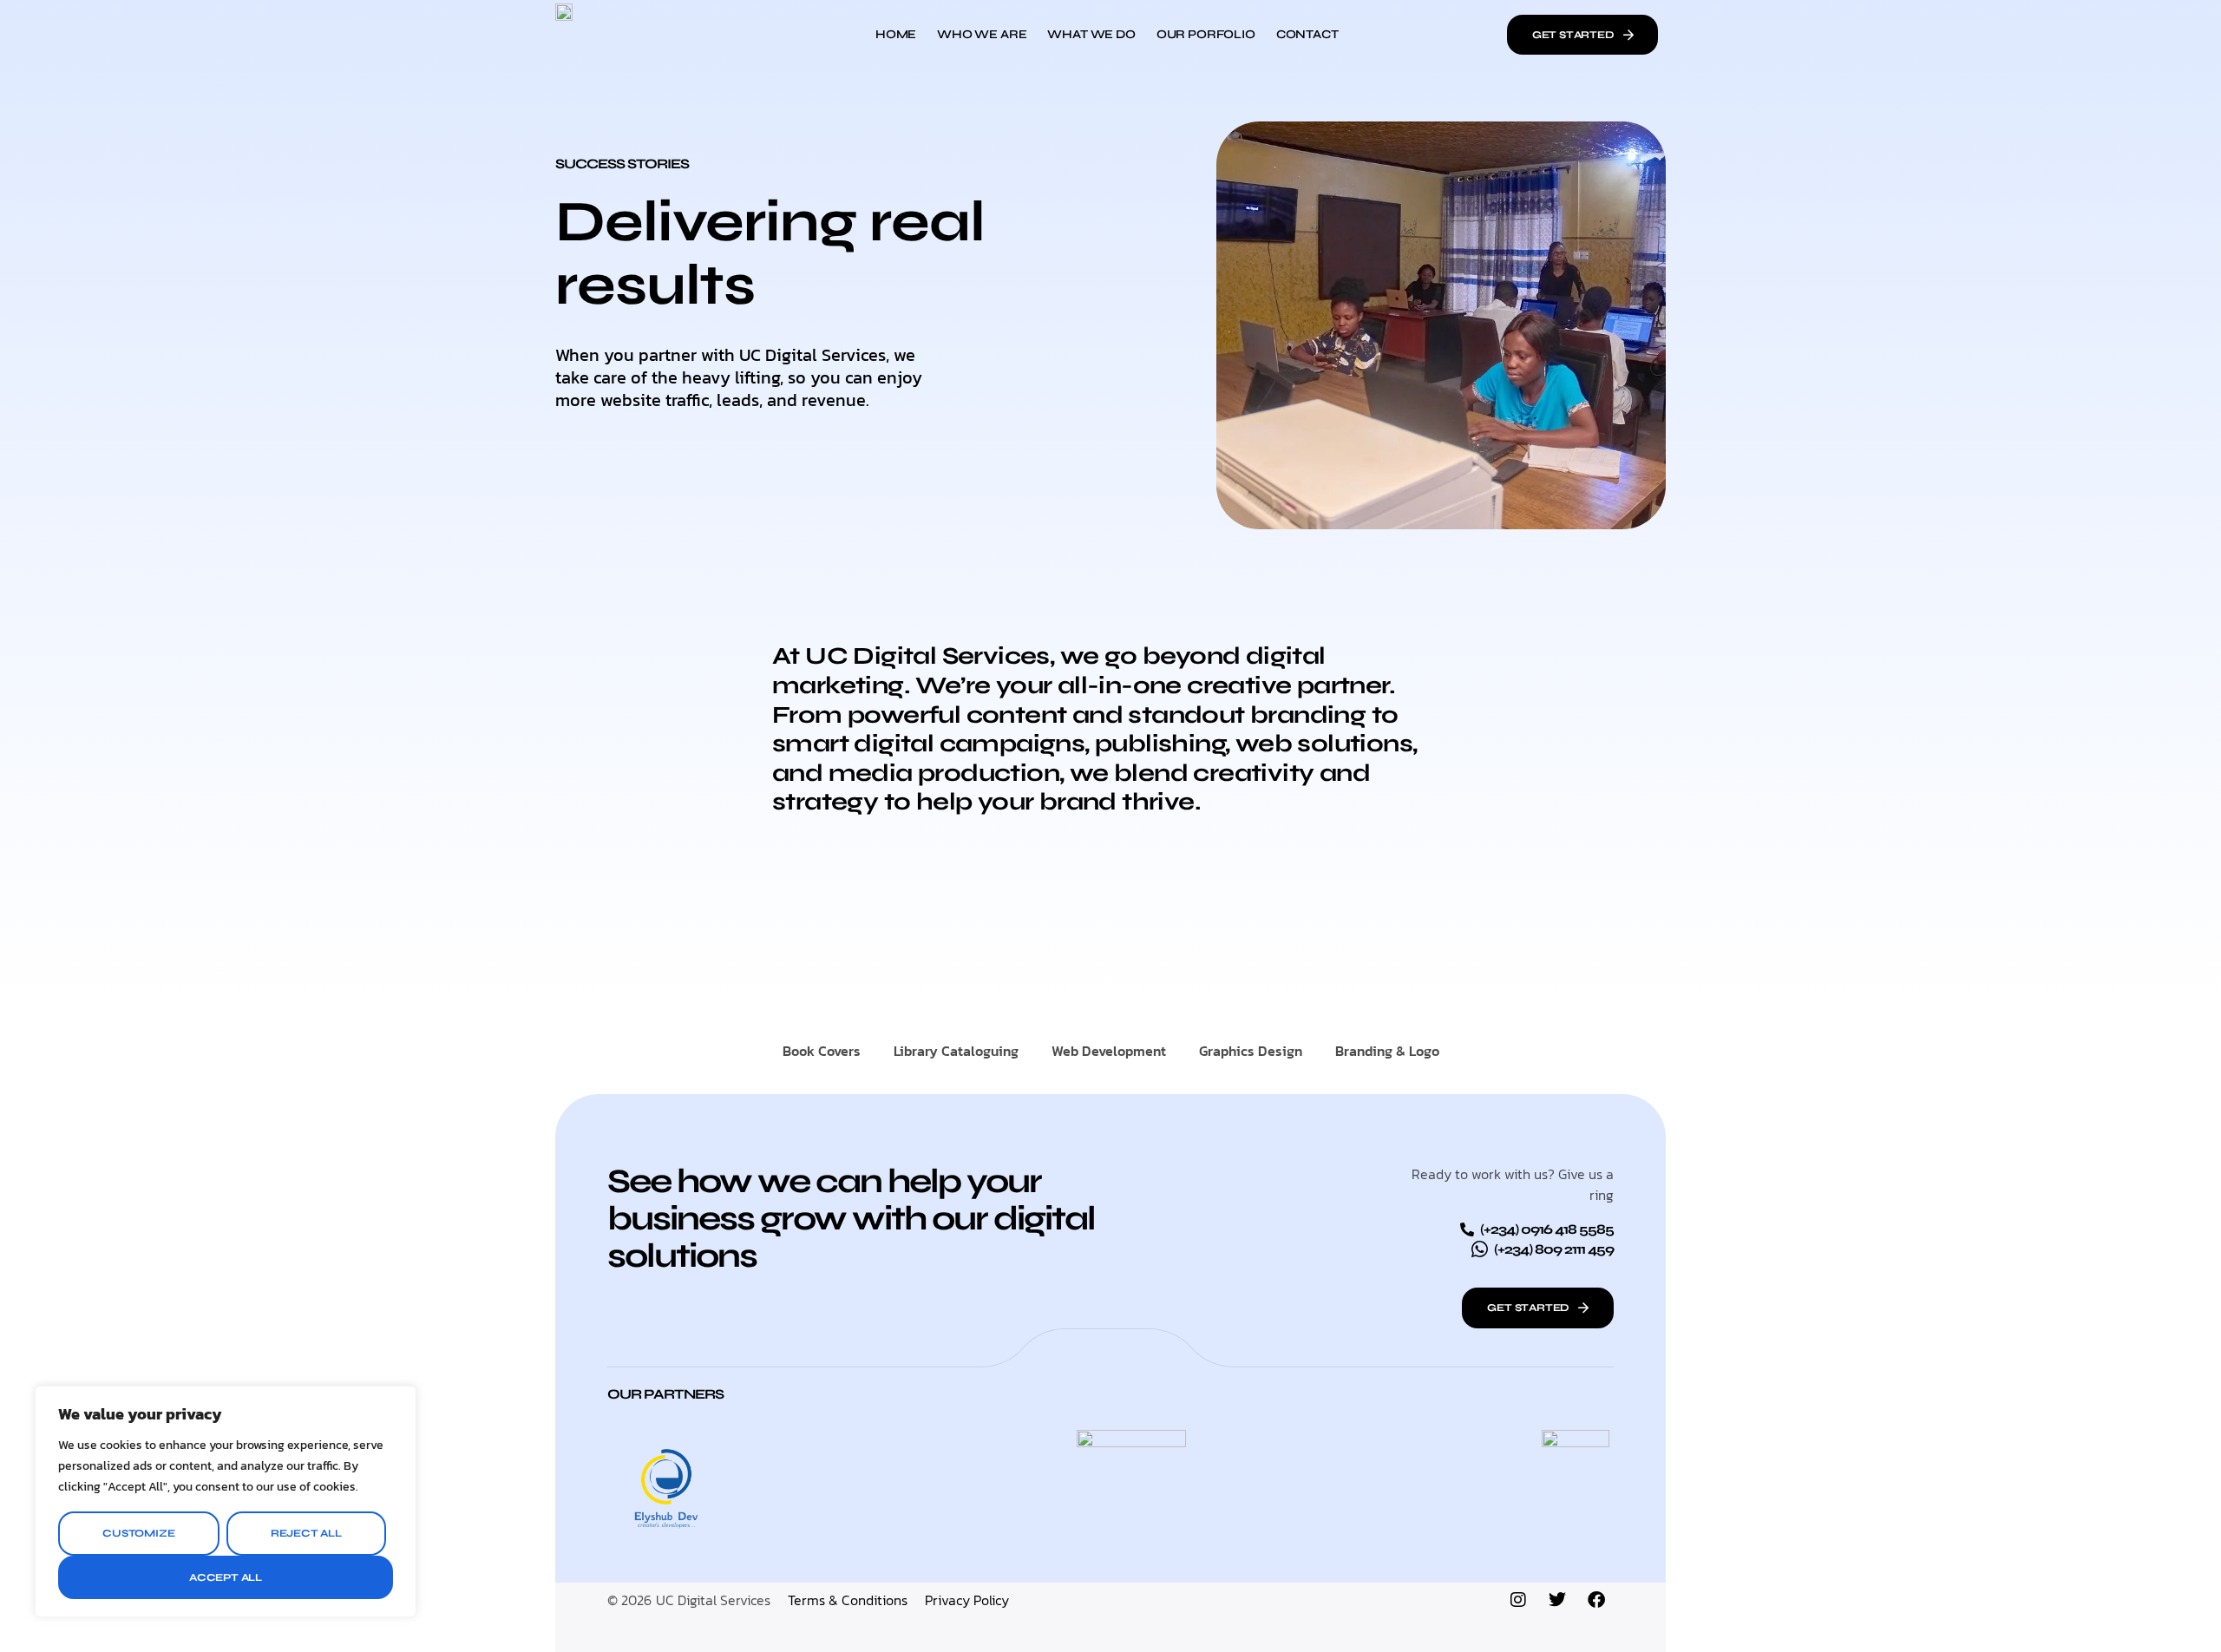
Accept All (226, 1577)
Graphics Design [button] (1251, 1051)
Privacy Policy (967, 1600)
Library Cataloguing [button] (956, 1051)
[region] (226, 1501)
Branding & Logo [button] (1387, 1051)
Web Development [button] (1109, 1051)
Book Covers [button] (822, 1051)
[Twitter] (1557, 1600)
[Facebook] (1596, 1600)
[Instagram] (1518, 1600)
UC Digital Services (713, 1600)
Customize (138, 1533)
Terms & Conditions (848, 1600)
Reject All (306, 1533)
